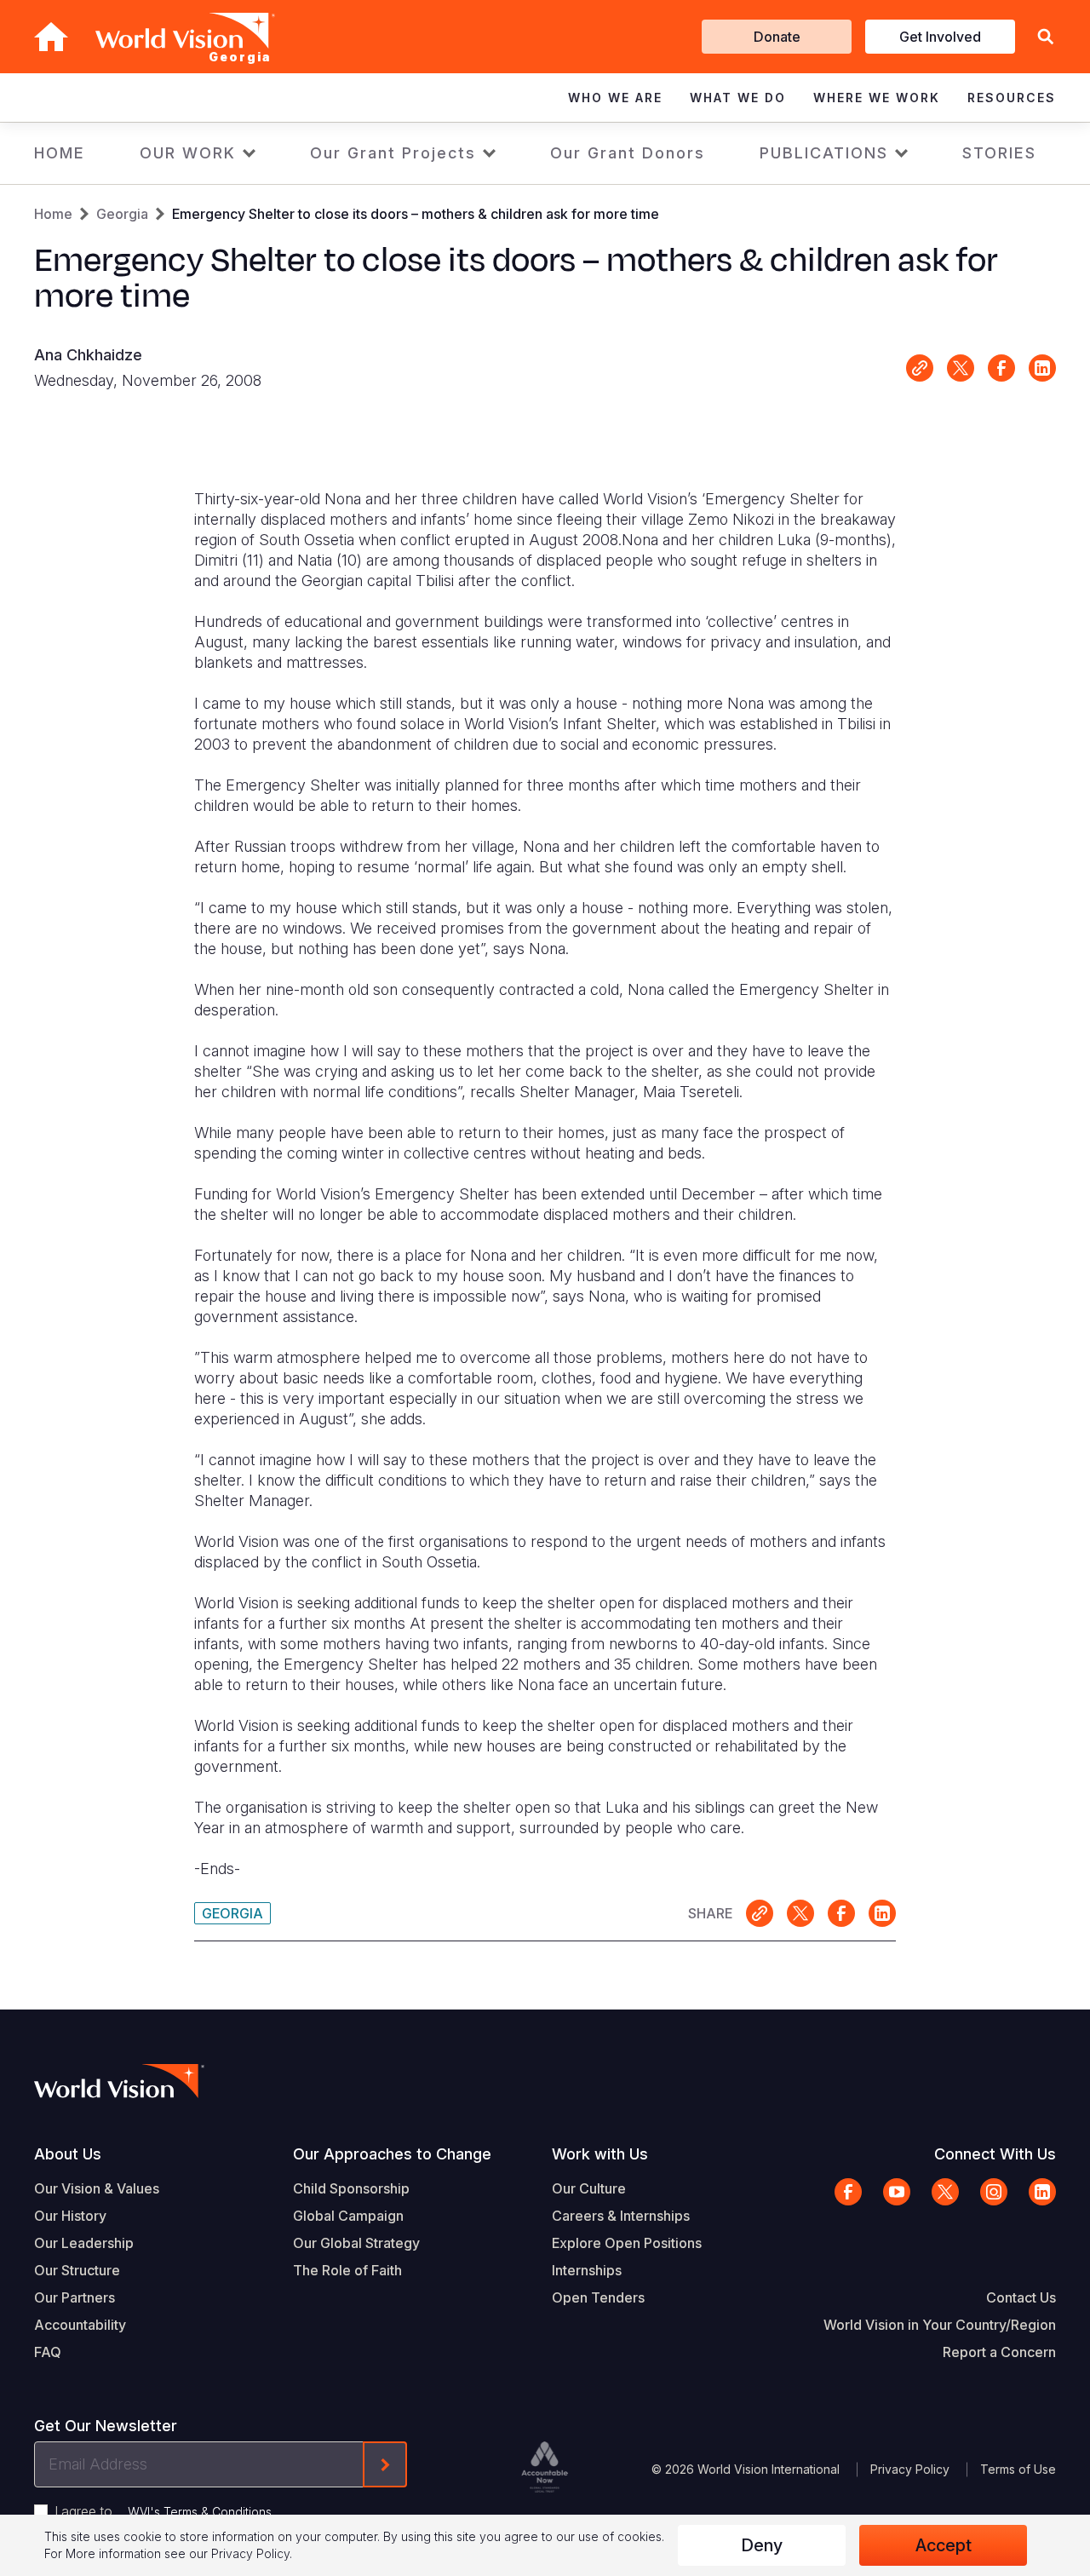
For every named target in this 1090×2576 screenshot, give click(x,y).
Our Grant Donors (628, 153)
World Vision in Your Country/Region (940, 2325)
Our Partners (75, 2297)
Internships (587, 2270)
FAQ (48, 2352)
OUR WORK (188, 153)
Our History (70, 2216)
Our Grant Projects (393, 153)
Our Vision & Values (97, 2188)
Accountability (80, 2325)
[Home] (51, 37)
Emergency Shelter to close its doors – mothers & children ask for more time (416, 214)
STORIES (999, 153)
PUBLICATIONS (824, 153)
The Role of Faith (347, 2270)
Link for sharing (920, 368)
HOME (60, 153)
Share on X (961, 368)
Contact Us (1021, 2297)
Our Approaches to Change (392, 2154)
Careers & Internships (621, 2216)
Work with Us (600, 2154)
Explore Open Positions (627, 2243)
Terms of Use (1018, 2469)
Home (53, 214)
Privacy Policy (910, 2469)
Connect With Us (995, 2154)
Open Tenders (598, 2297)
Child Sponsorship (351, 2188)
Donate (777, 37)
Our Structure (77, 2270)
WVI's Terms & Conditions (200, 2512)
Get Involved (940, 37)
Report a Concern (999, 2352)
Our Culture (589, 2188)
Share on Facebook (1001, 368)
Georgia (122, 214)
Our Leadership (84, 2243)
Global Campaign (348, 2216)
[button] (1046, 37)
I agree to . (164, 2511)
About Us (68, 2154)
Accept (944, 2545)
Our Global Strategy (356, 2243)
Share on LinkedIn (1042, 368)
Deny (762, 2545)
